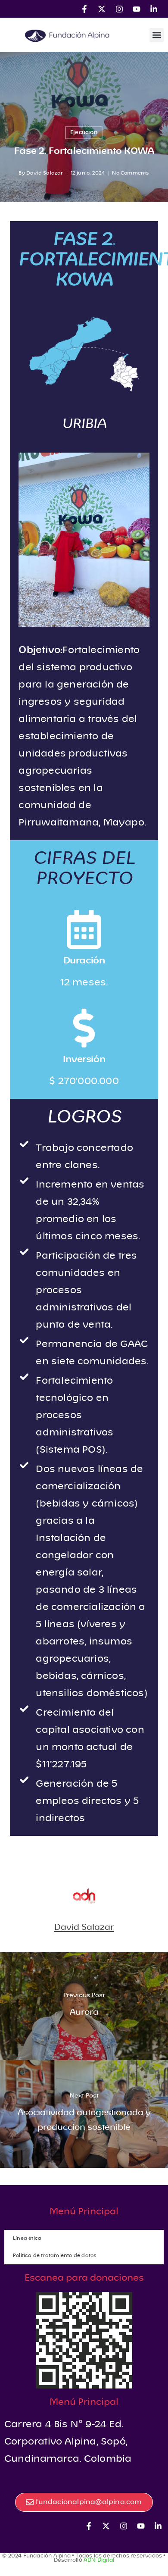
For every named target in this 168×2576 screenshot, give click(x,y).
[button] (157, 35)
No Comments (131, 173)
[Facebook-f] (84, 9)
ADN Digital (99, 2560)
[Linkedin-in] (154, 9)
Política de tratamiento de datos (55, 2256)
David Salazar (45, 173)
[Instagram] (119, 9)
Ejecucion (84, 133)
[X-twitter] (102, 9)
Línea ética (27, 2238)
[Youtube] (136, 9)
